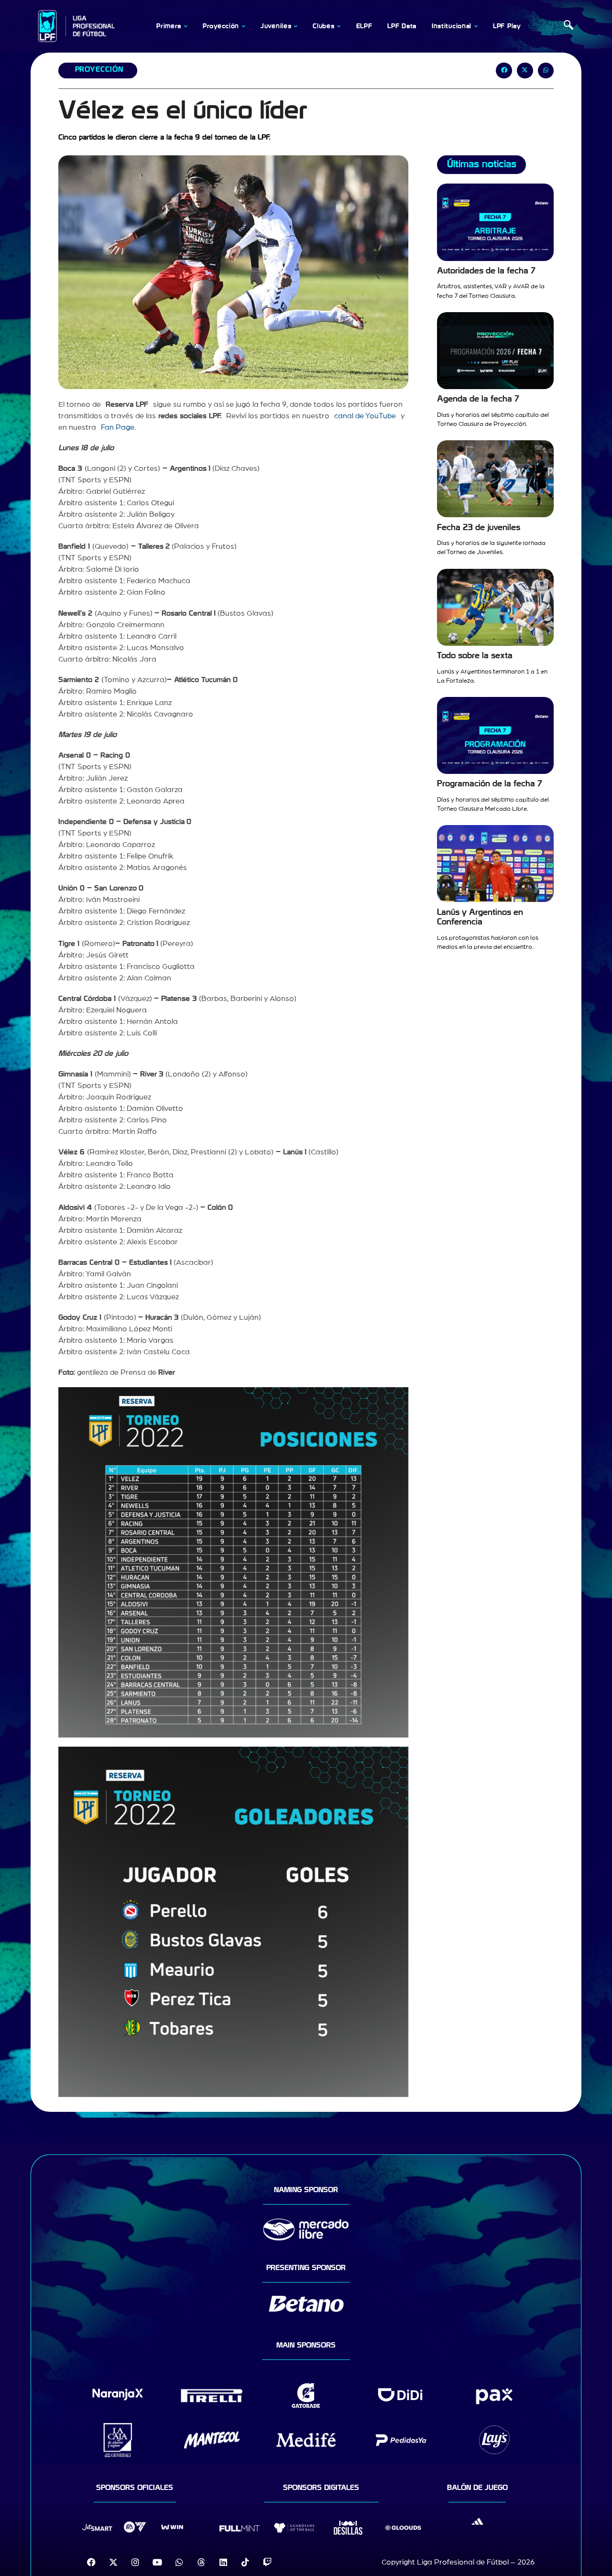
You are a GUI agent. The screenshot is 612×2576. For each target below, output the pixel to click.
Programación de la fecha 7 (490, 784)
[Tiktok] (245, 2562)
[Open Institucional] (476, 26)
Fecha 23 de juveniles (479, 527)
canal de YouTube (363, 416)
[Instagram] (135, 2562)
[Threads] (201, 2562)
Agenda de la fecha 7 (478, 399)
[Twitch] (267, 2562)
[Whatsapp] (179, 2562)
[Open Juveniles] (295, 26)
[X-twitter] (113, 2562)
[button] (568, 26)
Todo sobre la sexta (475, 656)
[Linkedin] (223, 2562)
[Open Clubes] (339, 26)
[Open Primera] (186, 26)
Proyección (99, 69)
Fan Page (118, 427)
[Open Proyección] (243, 26)
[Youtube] (157, 2562)
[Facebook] (91, 2562)
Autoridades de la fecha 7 (486, 271)
